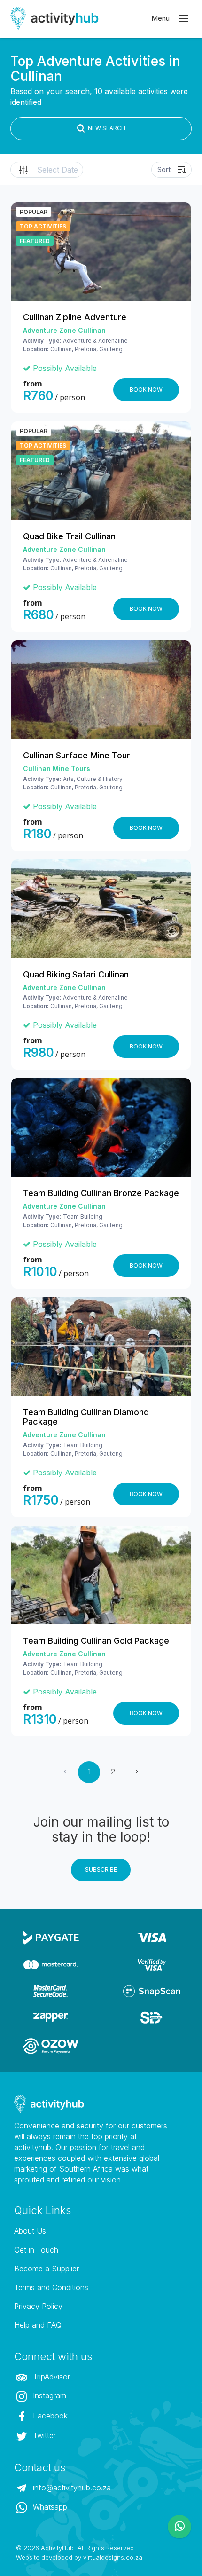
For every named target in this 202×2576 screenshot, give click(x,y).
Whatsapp (49, 2507)
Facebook (49, 2416)
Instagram (48, 2395)
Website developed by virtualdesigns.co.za (79, 2557)
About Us (30, 2231)
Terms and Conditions (51, 2287)
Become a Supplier (47, 2269)
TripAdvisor (50, 2377)
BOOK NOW (146, 390)
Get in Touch (36, 2250)
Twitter (43, 2435)
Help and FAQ (38, 2325)
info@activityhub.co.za (71, 2488)
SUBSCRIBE (101, 1870)
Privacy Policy (38, 2306)
